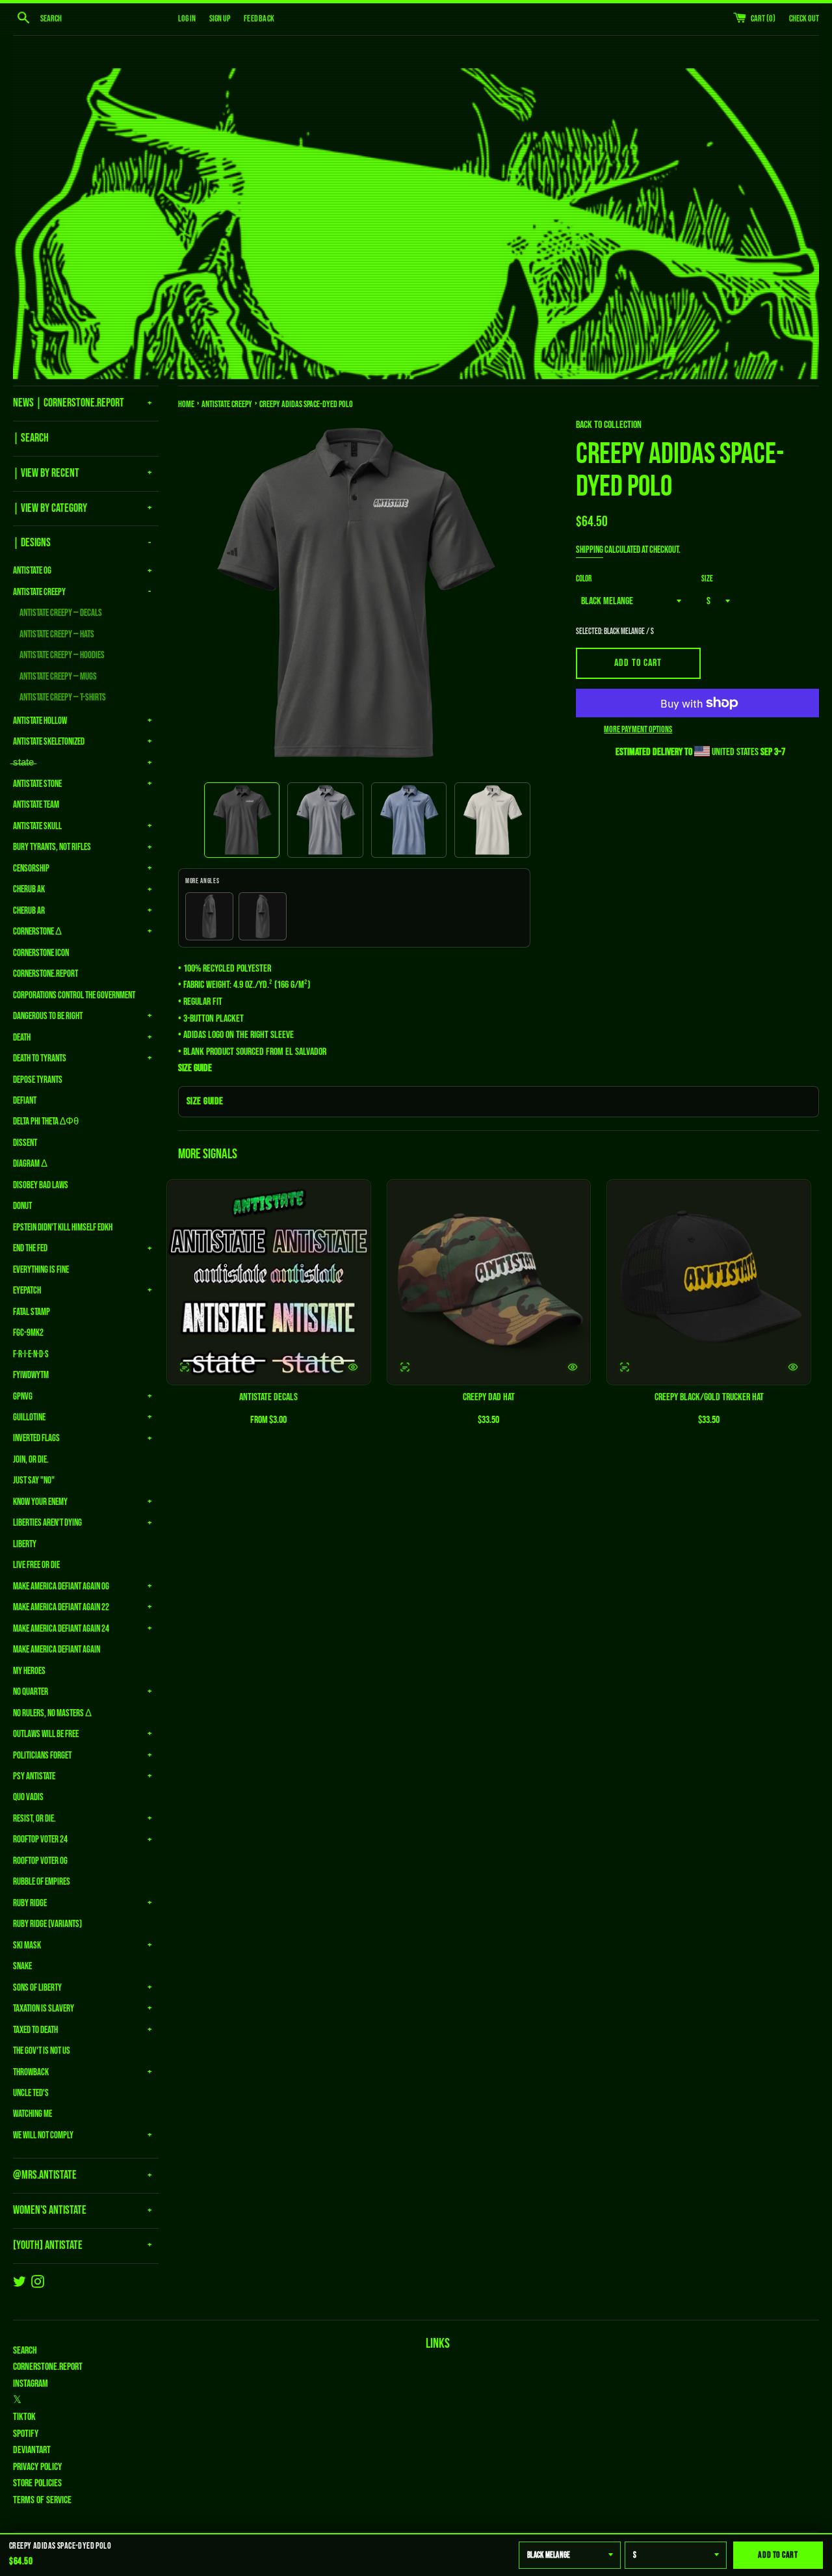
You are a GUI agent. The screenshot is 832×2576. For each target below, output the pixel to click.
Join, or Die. (31, 1460)
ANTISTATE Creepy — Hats (57, 634)
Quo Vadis (28, 1797)
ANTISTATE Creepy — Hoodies (62, 655)
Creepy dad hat (489, 1397)
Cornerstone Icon (41, 953)
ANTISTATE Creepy (39, 592)
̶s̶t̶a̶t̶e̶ (23, 763)
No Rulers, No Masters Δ (52, 1713)
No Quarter (31, 1692)
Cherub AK (29, 889)
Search (25, 2351)
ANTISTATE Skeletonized (49, 742)
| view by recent (46, 473)
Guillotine (29, 1417)
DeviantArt (32, 2450)
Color (584, 579)
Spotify (26, 2434)
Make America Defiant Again (57, 1650)
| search (31, 438)
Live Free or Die (36, 1565)
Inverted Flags (36, 1438)
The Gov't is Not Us (42, 2051)
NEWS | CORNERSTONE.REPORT (69, 403)
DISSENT (25, 1143)
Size (707, 579)
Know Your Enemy (40, 1502)
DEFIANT (25, 1101)
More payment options (638, 729)
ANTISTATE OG (32, 571)
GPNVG (23, 1397)
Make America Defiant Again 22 (61, 1607)
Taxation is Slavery (44, 2009)
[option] (242, 820)
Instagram (31, 2384)
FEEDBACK (259, 19)
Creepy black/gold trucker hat (709, 1397)
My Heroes (29, 1671)
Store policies (37, 2483)
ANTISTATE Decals (268, 1397)
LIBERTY (25, 1544)
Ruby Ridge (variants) (47, 1924)
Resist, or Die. (34, 1819)
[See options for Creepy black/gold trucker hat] (625, 1367)
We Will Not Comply (43, 2135)
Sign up (220, 19)
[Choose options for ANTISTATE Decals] (353, 1367)
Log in (187, 19)
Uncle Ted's (31, 2093)
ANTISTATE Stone (37, 784)
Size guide (205, 1101)
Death (22, 1038)
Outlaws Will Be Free (46, 1734)
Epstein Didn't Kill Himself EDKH (63, 1228)
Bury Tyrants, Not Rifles (52, 847)
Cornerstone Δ (37, 932)
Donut (22, 1206)
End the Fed (30, 1248)
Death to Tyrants (40, 1058)
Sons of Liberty (37, 1988)
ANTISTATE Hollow (40, 721)
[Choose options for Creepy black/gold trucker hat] (793, 1367)
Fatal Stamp (32, 1312)
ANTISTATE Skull (37, 826)
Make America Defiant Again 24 (61, 1629)
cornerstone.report (48, 2367)
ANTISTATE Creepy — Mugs (58, 677)
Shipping (590, 550)
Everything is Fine (41, 1270)
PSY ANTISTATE (34, 1776)
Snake (22, 1966)
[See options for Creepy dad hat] (405, 1367)
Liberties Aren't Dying (47, 1523)
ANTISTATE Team (36, 805)
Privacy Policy (37, 2467)
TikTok (24, 2417)
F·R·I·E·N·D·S (31, 1354)
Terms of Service (42, 2500)
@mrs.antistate (45, 2175)
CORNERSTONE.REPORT (45, 974)
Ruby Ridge (30, 1903)
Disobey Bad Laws (41, 1185)
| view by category (50, 508)
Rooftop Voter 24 (40, 1839)
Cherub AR (29, 911)
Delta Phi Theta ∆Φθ (46, 1122)
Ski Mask (27, 1945)
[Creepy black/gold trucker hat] (709, 1282)
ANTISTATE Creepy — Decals (61, 613)
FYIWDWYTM (31, 1375)
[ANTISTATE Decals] (269, 1282)
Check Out (804, 19)
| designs (32, 543)
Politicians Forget (42, 1756)
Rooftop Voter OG (40, 1861)
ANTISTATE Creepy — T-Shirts (63, 697)
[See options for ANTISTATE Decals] (185, 1367)
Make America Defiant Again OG (61, 1587)
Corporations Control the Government (74, 995)
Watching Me (32, 2114)
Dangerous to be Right (48, 1016)
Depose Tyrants (38, 1080)
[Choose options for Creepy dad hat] (573, 1367)
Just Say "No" (34, 1481)
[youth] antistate (48, 2245)
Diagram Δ (30, 1164)
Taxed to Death (35, 2030)
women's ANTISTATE (50, 2210)
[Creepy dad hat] (489, 1282)
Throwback (31, 2072)
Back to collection (609, 425)
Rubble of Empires (42, 1882)
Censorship (31, 869)
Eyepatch (27, 1291)
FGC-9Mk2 (28, 1333)
